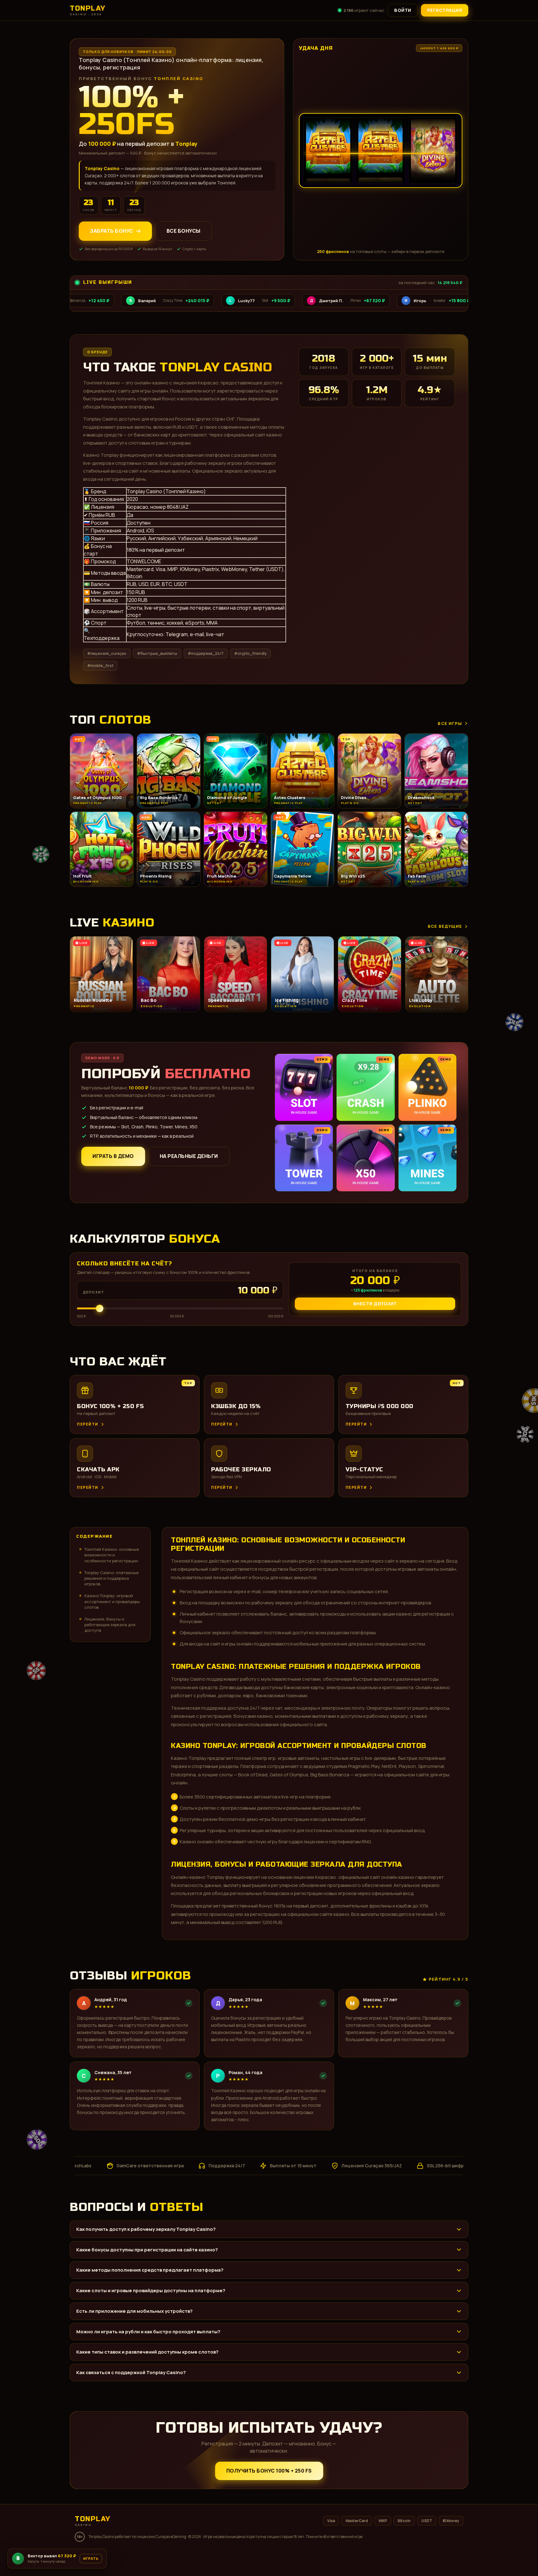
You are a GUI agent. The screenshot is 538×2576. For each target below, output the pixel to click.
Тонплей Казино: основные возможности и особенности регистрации (112, 1555)
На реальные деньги (189, 1156)
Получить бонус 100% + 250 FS (269, 2471)
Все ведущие (445, 926)
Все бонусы (184, 231)
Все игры (450, 723)
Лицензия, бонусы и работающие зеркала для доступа (110, 1625)
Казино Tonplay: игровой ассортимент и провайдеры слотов (112, 1601)
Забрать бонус (112, 231)
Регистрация (445, 10)
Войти (403, 10)
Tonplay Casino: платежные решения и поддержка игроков (111, 1578)
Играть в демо (113, 1156)
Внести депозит (375, 1304)
